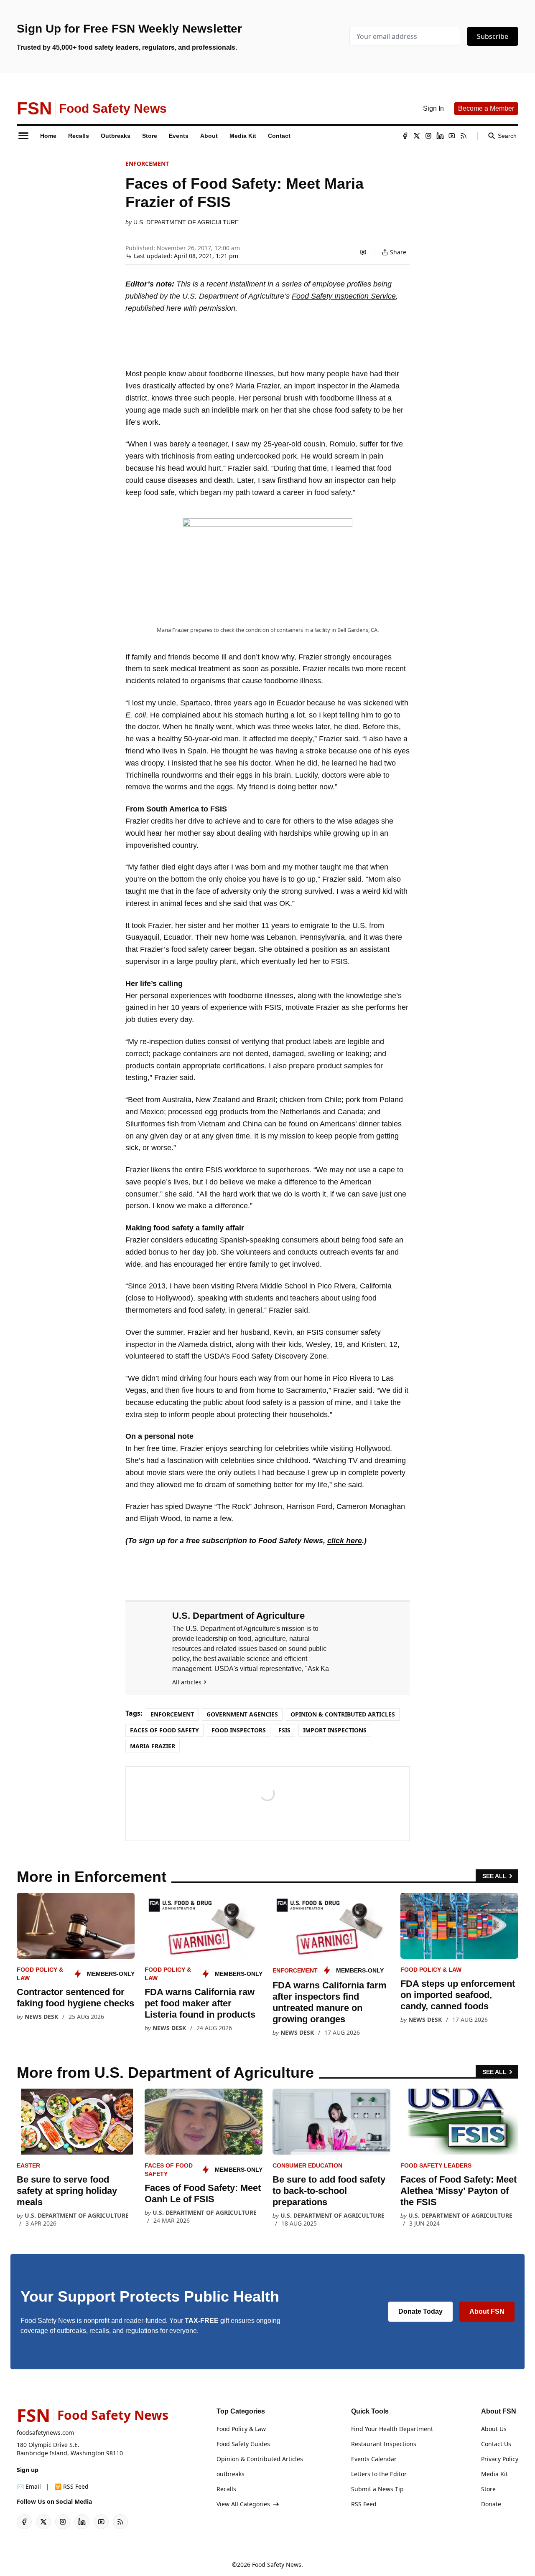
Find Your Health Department (392, 2429)
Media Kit (494, 2474)
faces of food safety (164, 1730)
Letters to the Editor (379, 2474)
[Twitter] (417, 136)
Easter (28, 2165)
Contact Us (496, 2444)
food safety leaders (436, 2165)
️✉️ (29, 2486)
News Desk (41, 2017)
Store (488, 2489)
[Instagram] (428, 136)
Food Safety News (277, 2565)
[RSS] (464, 136)
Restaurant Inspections (384, 2444)
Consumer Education (307, 2165)
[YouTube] (452, 136)
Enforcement (147, 164)
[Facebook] (405, 136)
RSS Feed (364, 2504)
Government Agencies (242, 1714)
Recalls (226, 2489)
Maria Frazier (153, 1746)
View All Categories (243, 2504)
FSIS (284, 1730)
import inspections (335, 1730)
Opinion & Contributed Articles (343, 1714)
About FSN (487, 2311)
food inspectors (239, 1730)
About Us (494, 2429)
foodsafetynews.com (45, 2433)
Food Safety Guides (243, 2444)
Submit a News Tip (377, 2489)
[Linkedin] (440, 136)
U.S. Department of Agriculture (186, 222)
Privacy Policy (500, 2459)
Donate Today (420, 2311)
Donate (491, 2504)
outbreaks (231, 2474)
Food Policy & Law (431, 1970)
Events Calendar (374, 2459)
